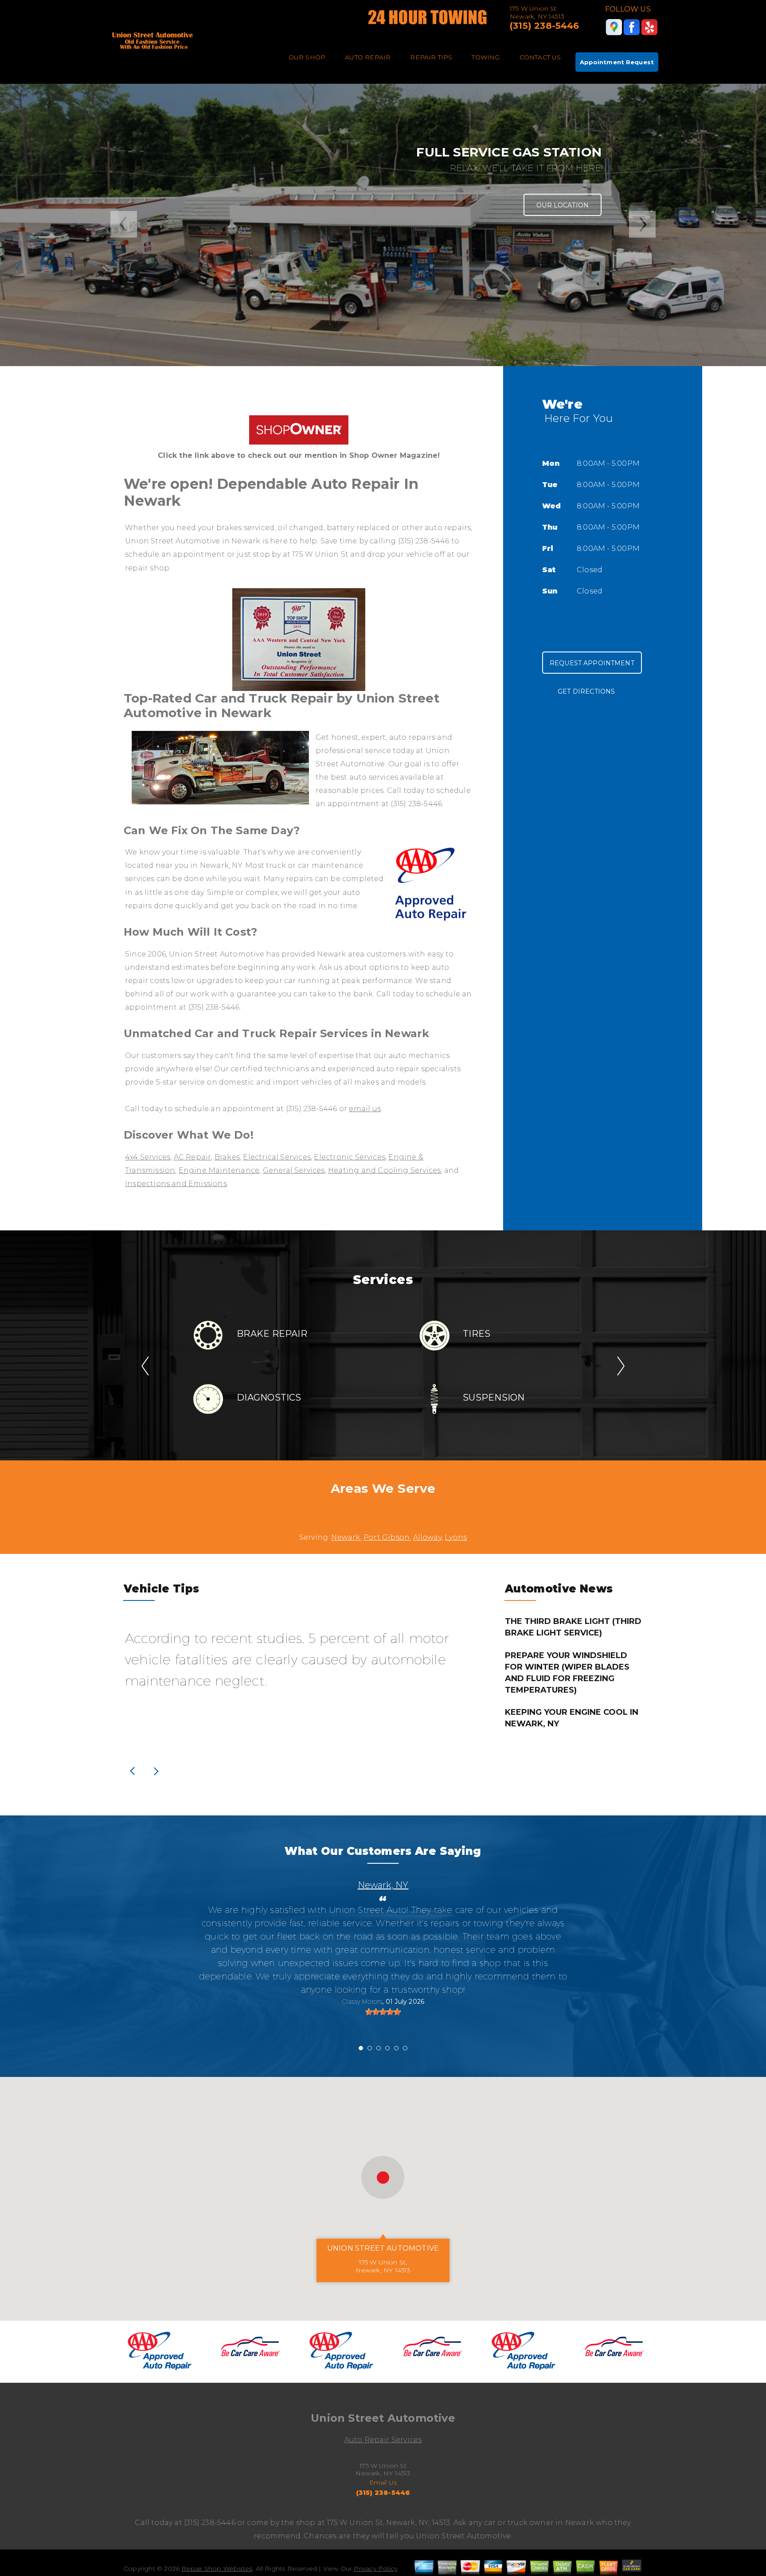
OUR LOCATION (563, 205)
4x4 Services (148, 1157)
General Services (294, 1170)
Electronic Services (350, 1157)
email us (365, 1109)
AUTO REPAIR (368, 57)
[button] (383, 2177)
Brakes (227, 1157)
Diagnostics (269, 1397)
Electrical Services (277, 1157)
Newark (346, 1537)
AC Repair (193, 1157)
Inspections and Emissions (176, 1184)
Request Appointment (592, 663)
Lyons (456, 1537)
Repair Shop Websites (217, 2568)
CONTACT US (540, 57)
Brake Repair (272, 1334)
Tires (477, 1334)
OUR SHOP (307, 57)
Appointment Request (617, 62)
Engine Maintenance (219, 1170)
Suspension (494, 1397)
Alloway (427, 1537)
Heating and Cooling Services (384, 1170)
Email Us (383, 2482)
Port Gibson (387, 1537)
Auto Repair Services (383, 2440)
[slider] (383, 2012)
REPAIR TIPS (431, 57)
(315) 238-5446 (545, 26)
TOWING (486, 57)
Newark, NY (383, 1885)
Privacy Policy (375, 2568)
